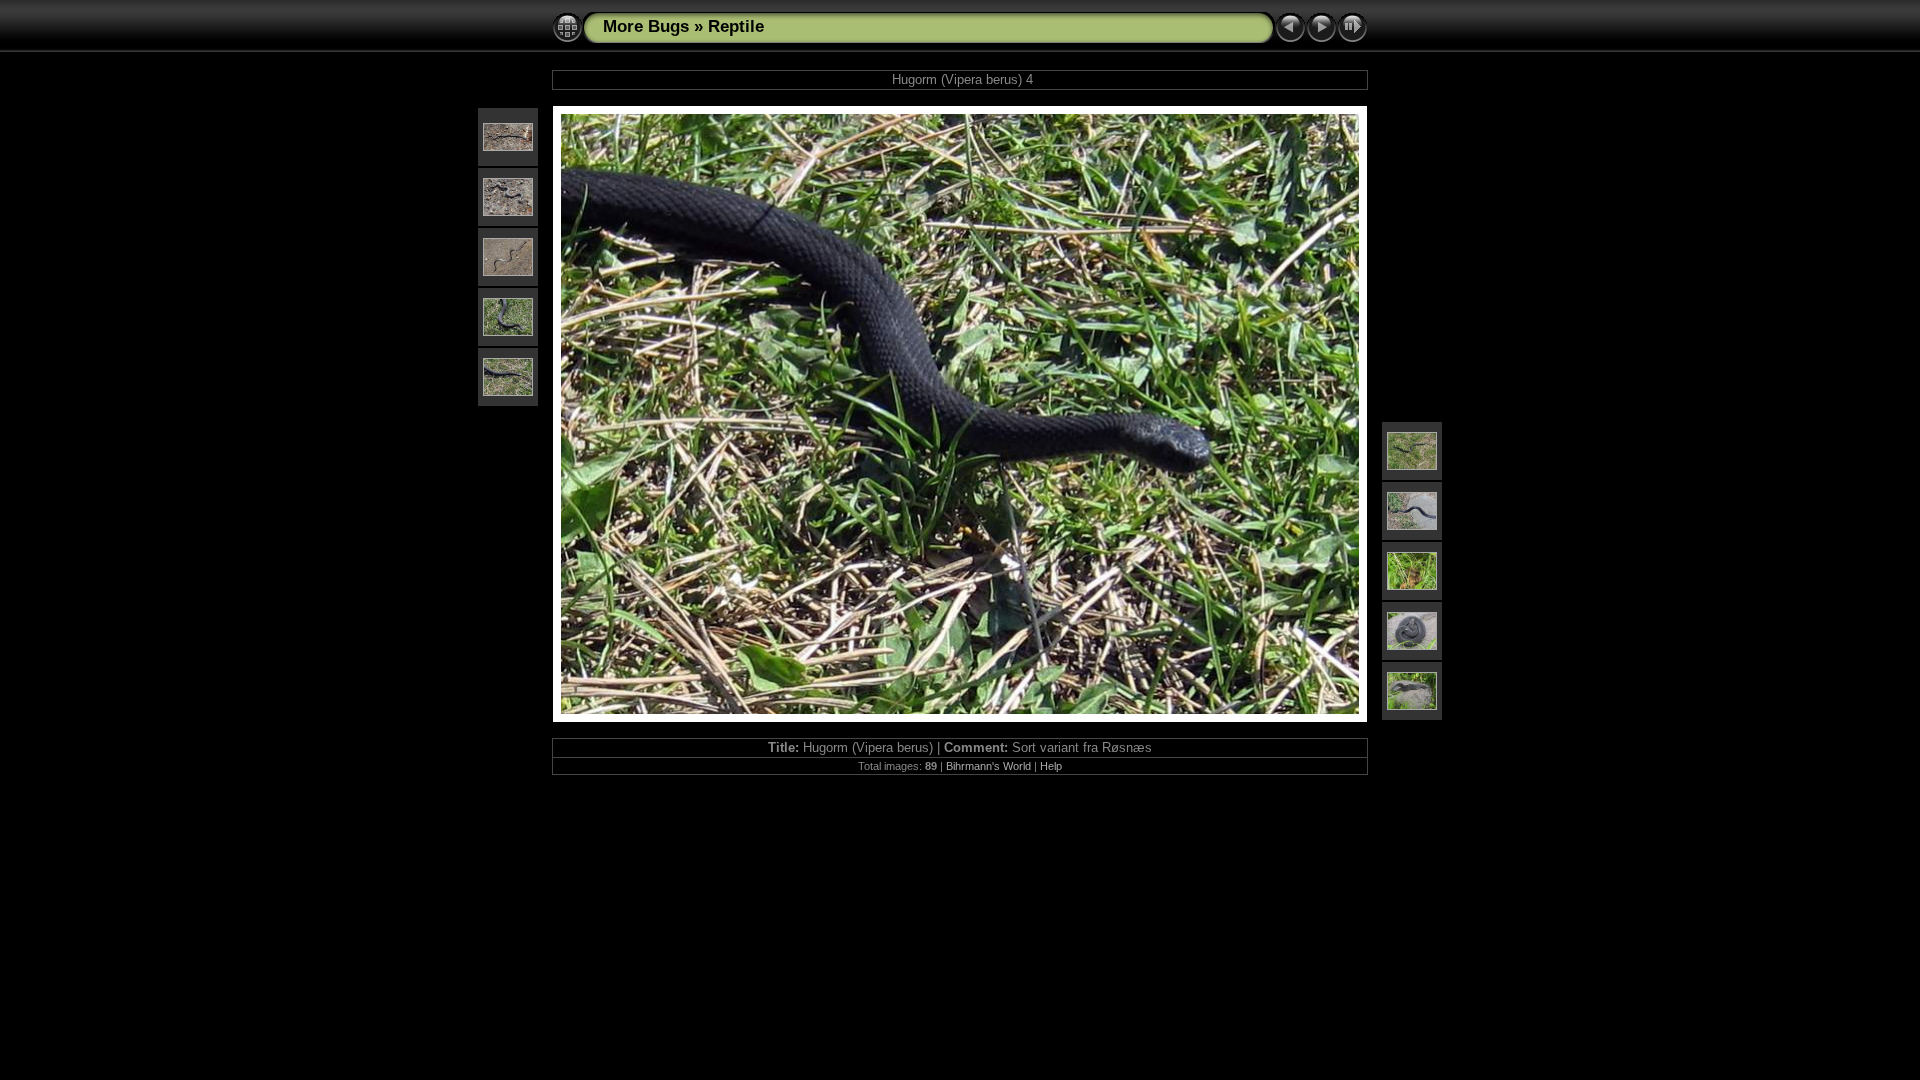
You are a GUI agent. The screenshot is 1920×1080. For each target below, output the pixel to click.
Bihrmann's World (988, 766)
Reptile (736, 26)
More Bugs (646, 26)
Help (1051, 766)
